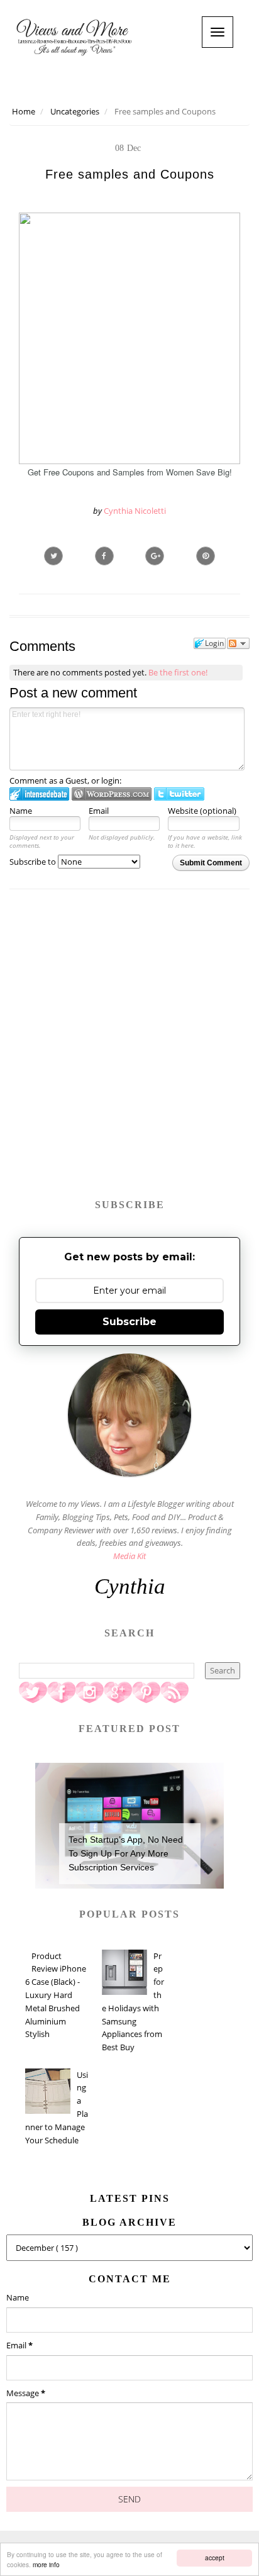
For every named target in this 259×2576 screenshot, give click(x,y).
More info (46, 2564)
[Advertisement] (129, 1050)
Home (24, 111)
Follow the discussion (238, 643)
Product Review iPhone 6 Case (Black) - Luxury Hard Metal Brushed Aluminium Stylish (56, 1995)
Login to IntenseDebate (39, 794)
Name (21, 811)
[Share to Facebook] (104, 556)
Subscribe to (34, 862)
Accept (215, 2557)
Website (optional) (202, 811)
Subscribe (129, 1322)
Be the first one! (178, 672)
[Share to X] (53, 556)
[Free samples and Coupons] (155, 556)
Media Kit (129, 1556)
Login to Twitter (179, 794)
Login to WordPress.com (112, 794)
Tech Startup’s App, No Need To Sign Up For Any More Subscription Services (126, 1854)
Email (99, 811)
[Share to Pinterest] (206, 556)
